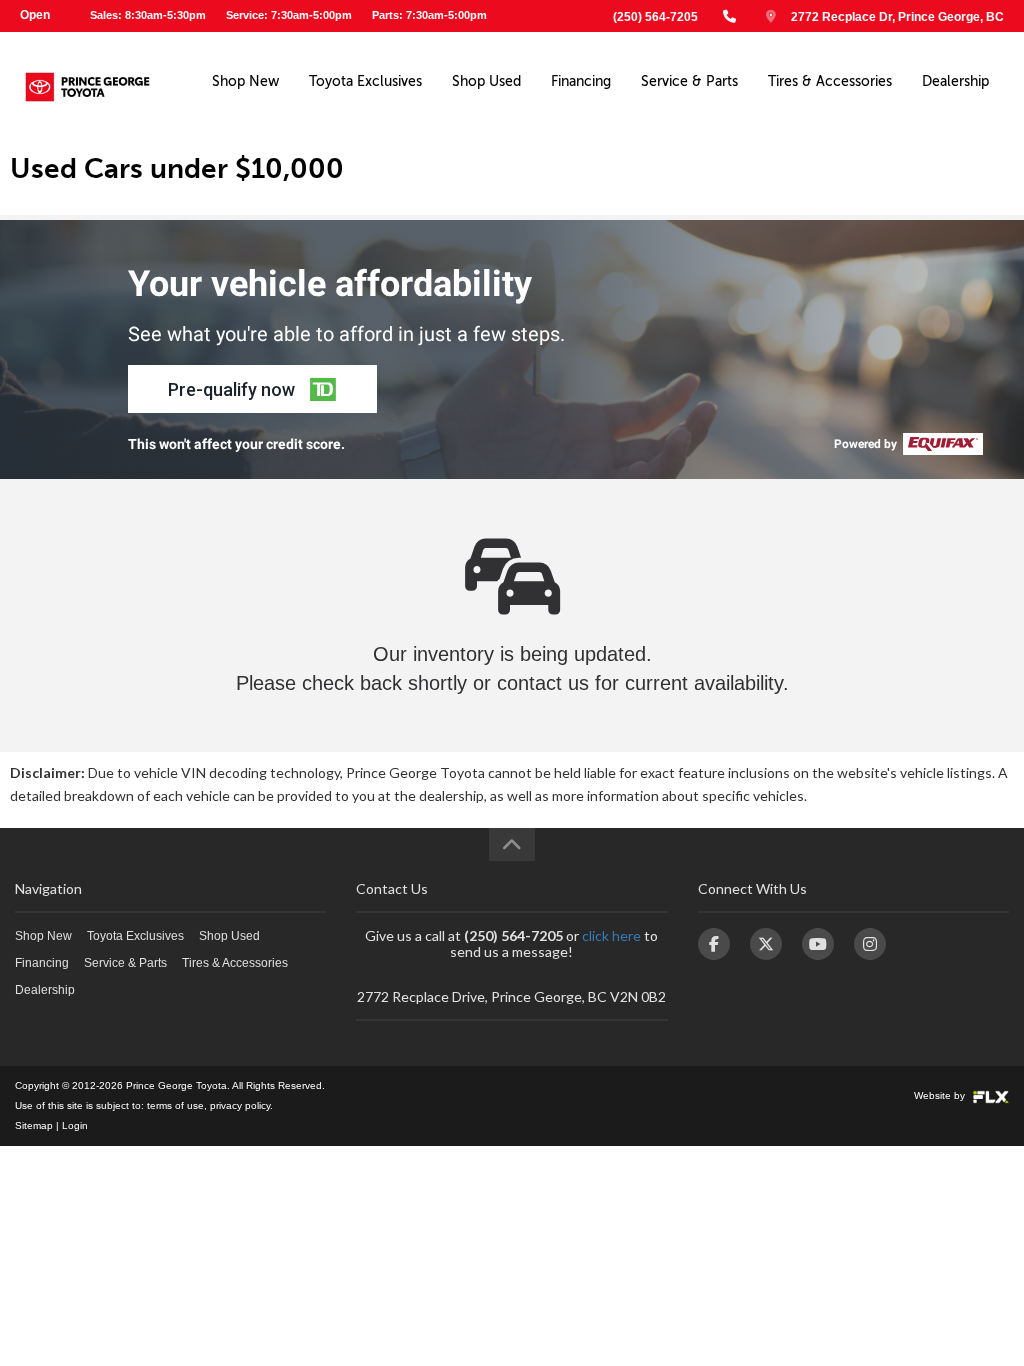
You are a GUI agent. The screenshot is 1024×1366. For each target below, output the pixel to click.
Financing (581, 81)
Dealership (955, 81)
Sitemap (34, 1125)
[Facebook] (714, 944)
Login (75, 1125)
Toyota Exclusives (365, 81)
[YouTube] (818, 944)
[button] (252, 389)
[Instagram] (870, 944)
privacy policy (240, 1105)
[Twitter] (766, 944)
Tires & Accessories (830, 81)
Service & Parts (689, 81)
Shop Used (486, 81)
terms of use (175, 1105)
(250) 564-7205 (655, 17)
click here (611, 935)
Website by (941, 1095)
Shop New (245, 81)
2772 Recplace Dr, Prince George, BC (897, 17)
